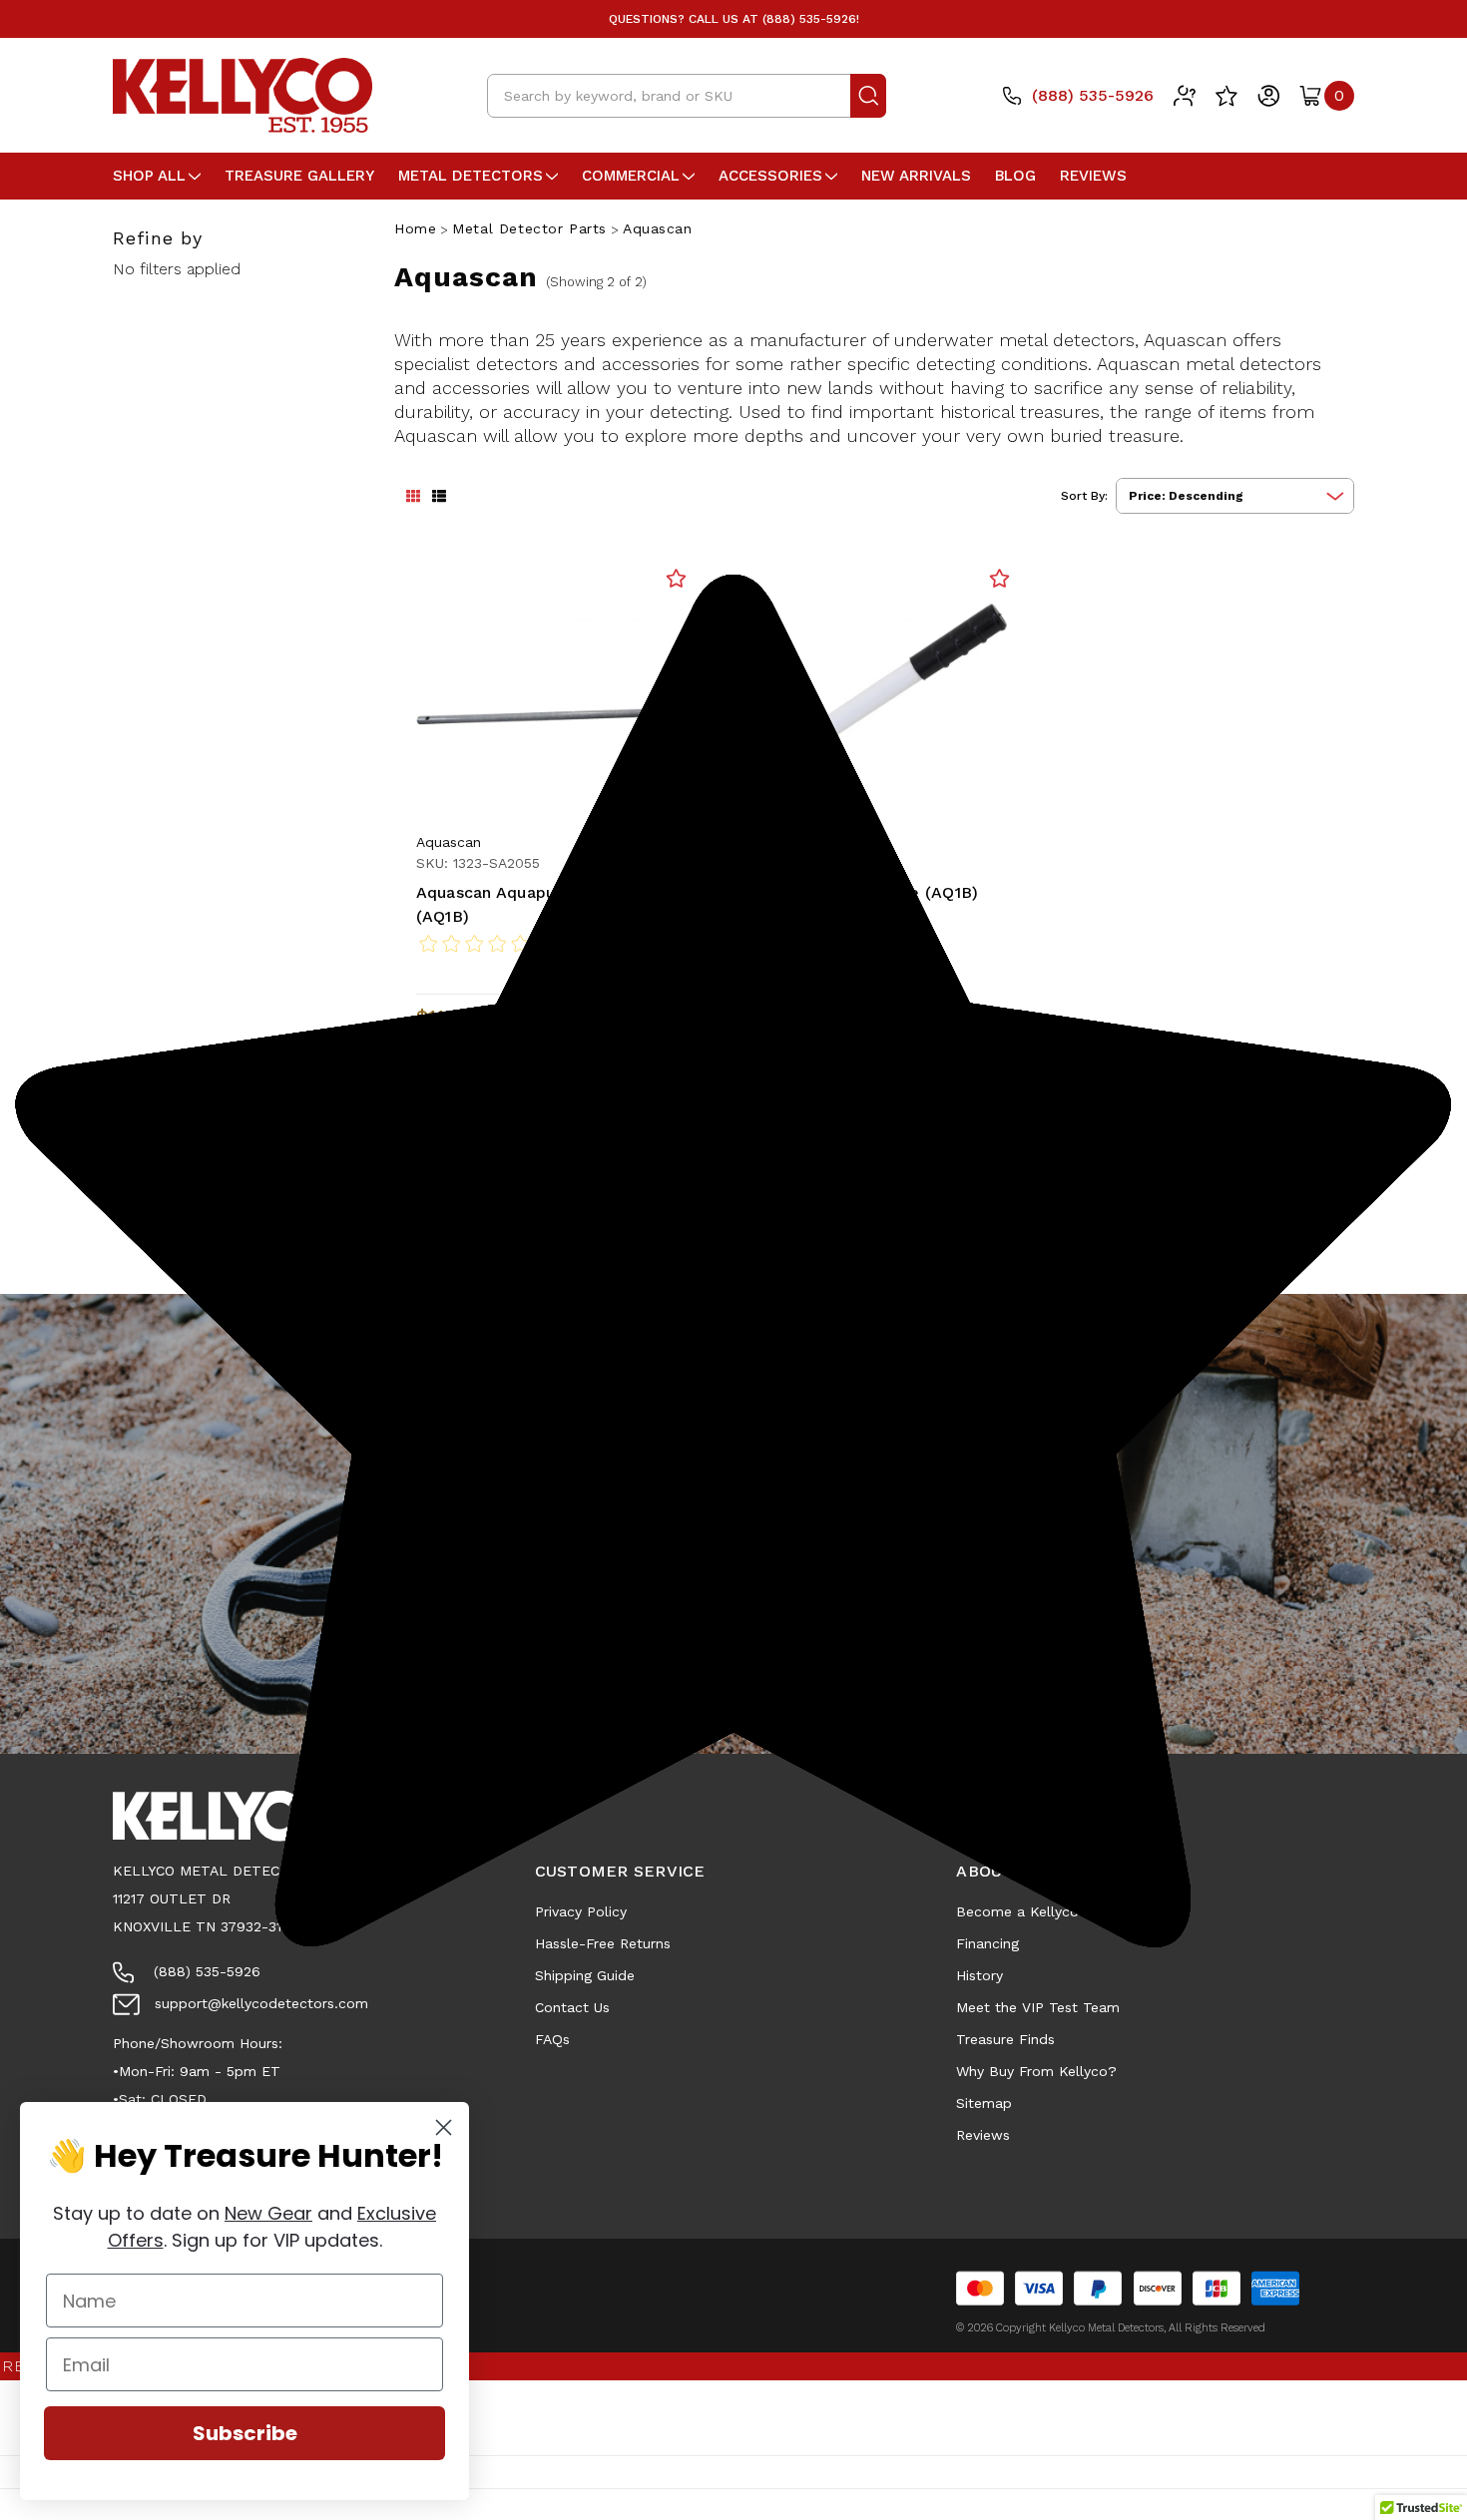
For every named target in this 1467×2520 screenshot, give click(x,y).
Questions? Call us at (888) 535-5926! (734, 19)
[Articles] (1185, 96)
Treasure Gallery (299, 176)
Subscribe (245, 2433)
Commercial (631, 176)
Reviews (1093, 176)
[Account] (1268, 96)
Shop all (149, 176)
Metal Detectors (471, 176)
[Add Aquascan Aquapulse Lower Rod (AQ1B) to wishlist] (676, 578)
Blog (1015, 176)
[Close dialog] (444, 2127)
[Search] (868, 96)
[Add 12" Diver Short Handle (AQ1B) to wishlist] (999, 578)
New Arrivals (916, 176)
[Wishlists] (1226, 96)
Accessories (770, 176)
